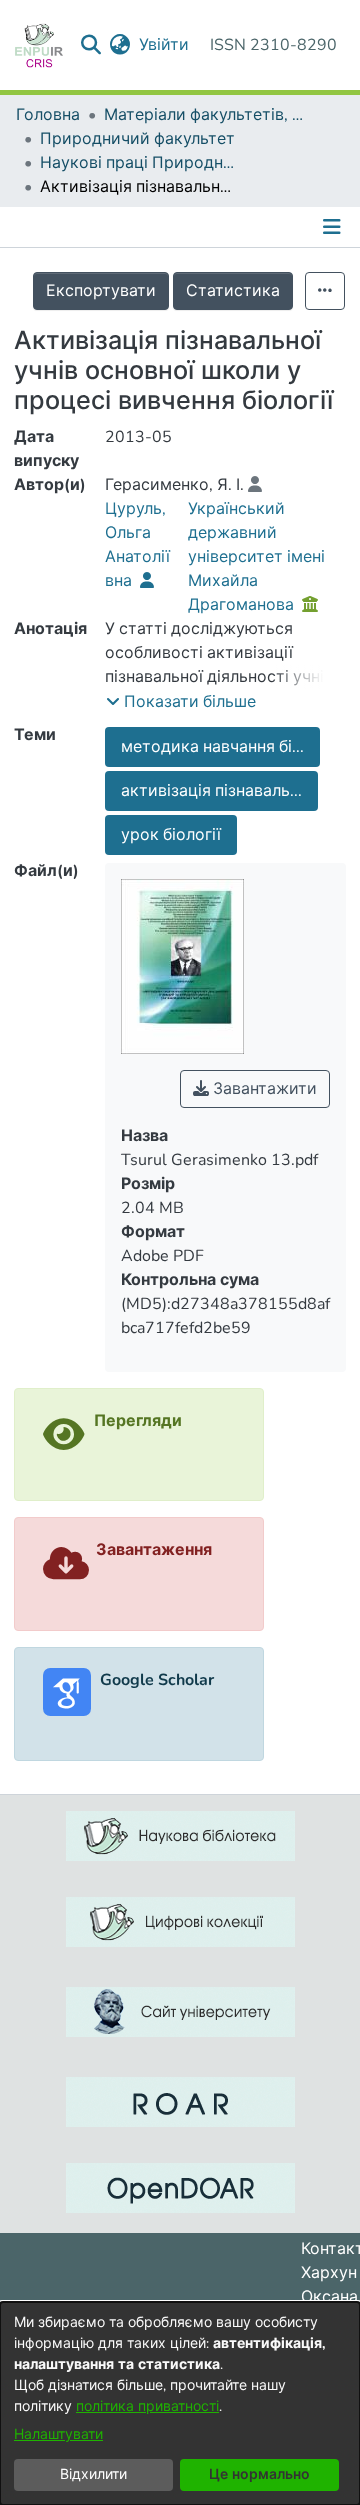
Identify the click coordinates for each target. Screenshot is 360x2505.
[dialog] (180, 2403)
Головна (48, 115)
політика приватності (147, 2406)
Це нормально (259, 2474)
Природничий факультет (137, 139)
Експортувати (101, 291)
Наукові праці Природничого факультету (140, 163)
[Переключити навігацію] (334, 227)
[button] (181, 702)
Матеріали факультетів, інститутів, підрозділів (204, 115)
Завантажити (263, 1089)
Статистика (233, 291)
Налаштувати (58, 2434)
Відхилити (93, 2474)
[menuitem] (120, 45)
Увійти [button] (165, 45)
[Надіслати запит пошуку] (91, 45)
